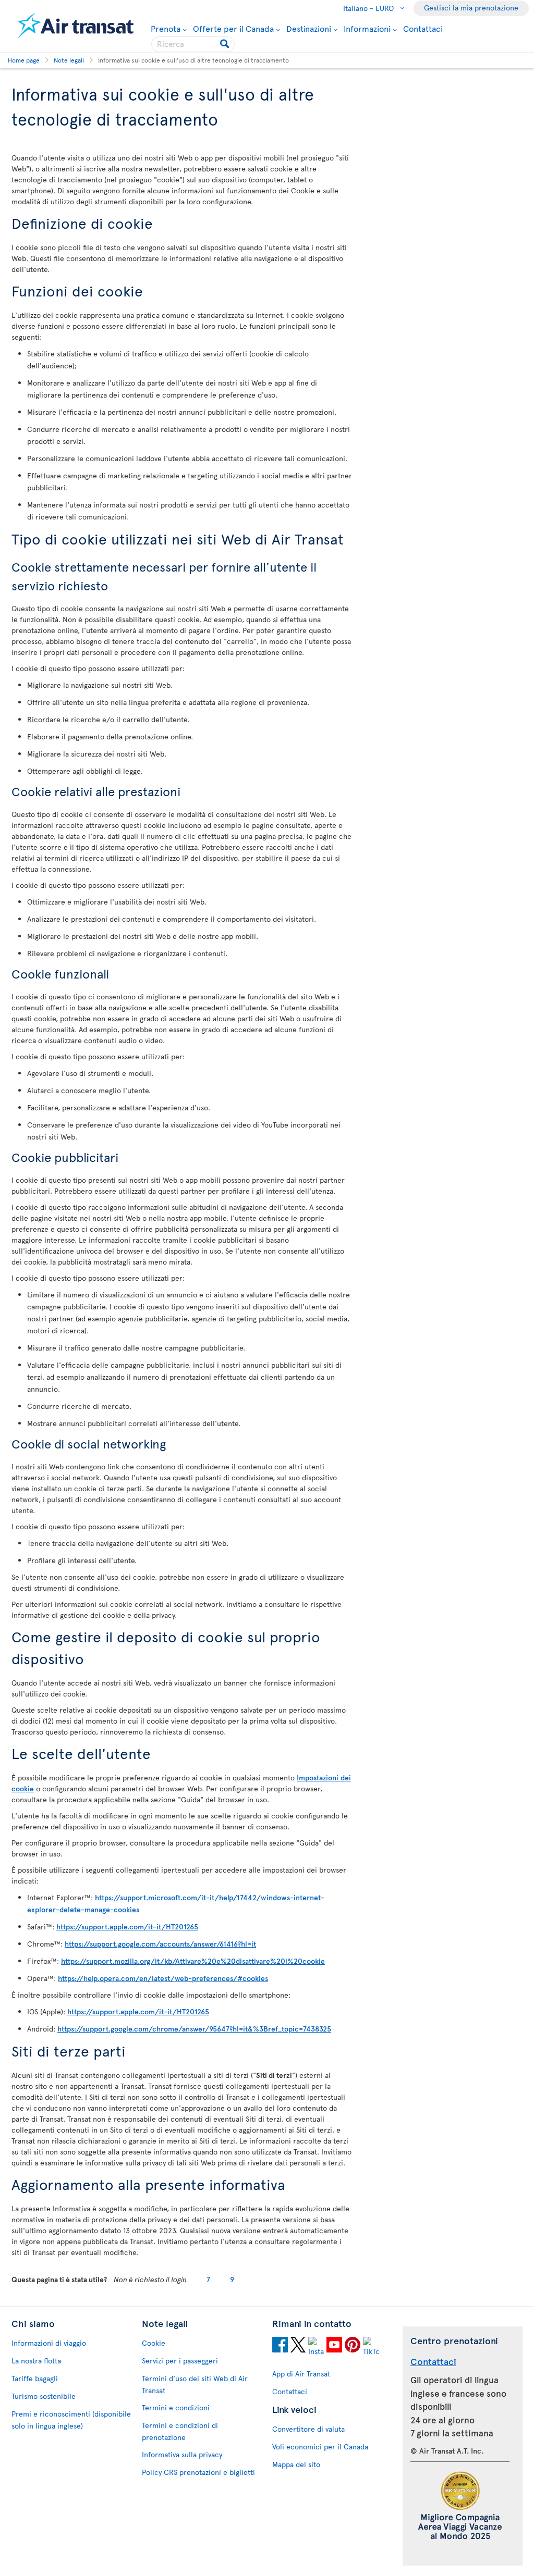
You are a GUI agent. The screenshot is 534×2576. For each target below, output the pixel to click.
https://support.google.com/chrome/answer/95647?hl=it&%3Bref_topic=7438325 (194, 2029)
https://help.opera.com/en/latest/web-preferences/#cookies (163, 1978)
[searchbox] (193, 44)
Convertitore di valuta (308, 2429)
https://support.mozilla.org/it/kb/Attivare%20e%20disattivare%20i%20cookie (193, 1961)
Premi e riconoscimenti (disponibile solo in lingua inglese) (71, 2420)
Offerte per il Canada (233, 28)
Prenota (166, 28)
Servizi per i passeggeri (180, 2361)
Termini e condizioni (176, 2407)
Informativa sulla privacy (182, 2454)
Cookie (154, 2343)
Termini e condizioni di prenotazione (180, 2431)
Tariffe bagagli (35, 2378)
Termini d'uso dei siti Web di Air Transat (195, 2384)
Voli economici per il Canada (320, 2447)
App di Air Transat (301, 2374)
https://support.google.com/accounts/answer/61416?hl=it (160, 1944)
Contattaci (423, 28)
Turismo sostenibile (44, 2396)
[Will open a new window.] (280, 2346)
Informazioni (367, 28)
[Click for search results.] (226, 44)
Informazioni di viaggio (49, 2343)
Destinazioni (309, 28)
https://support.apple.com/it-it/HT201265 (127, 1927)
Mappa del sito (296, 2464)
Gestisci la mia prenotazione (471, 8)
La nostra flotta (36, 2361)
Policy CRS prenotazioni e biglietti (198, 2472)
